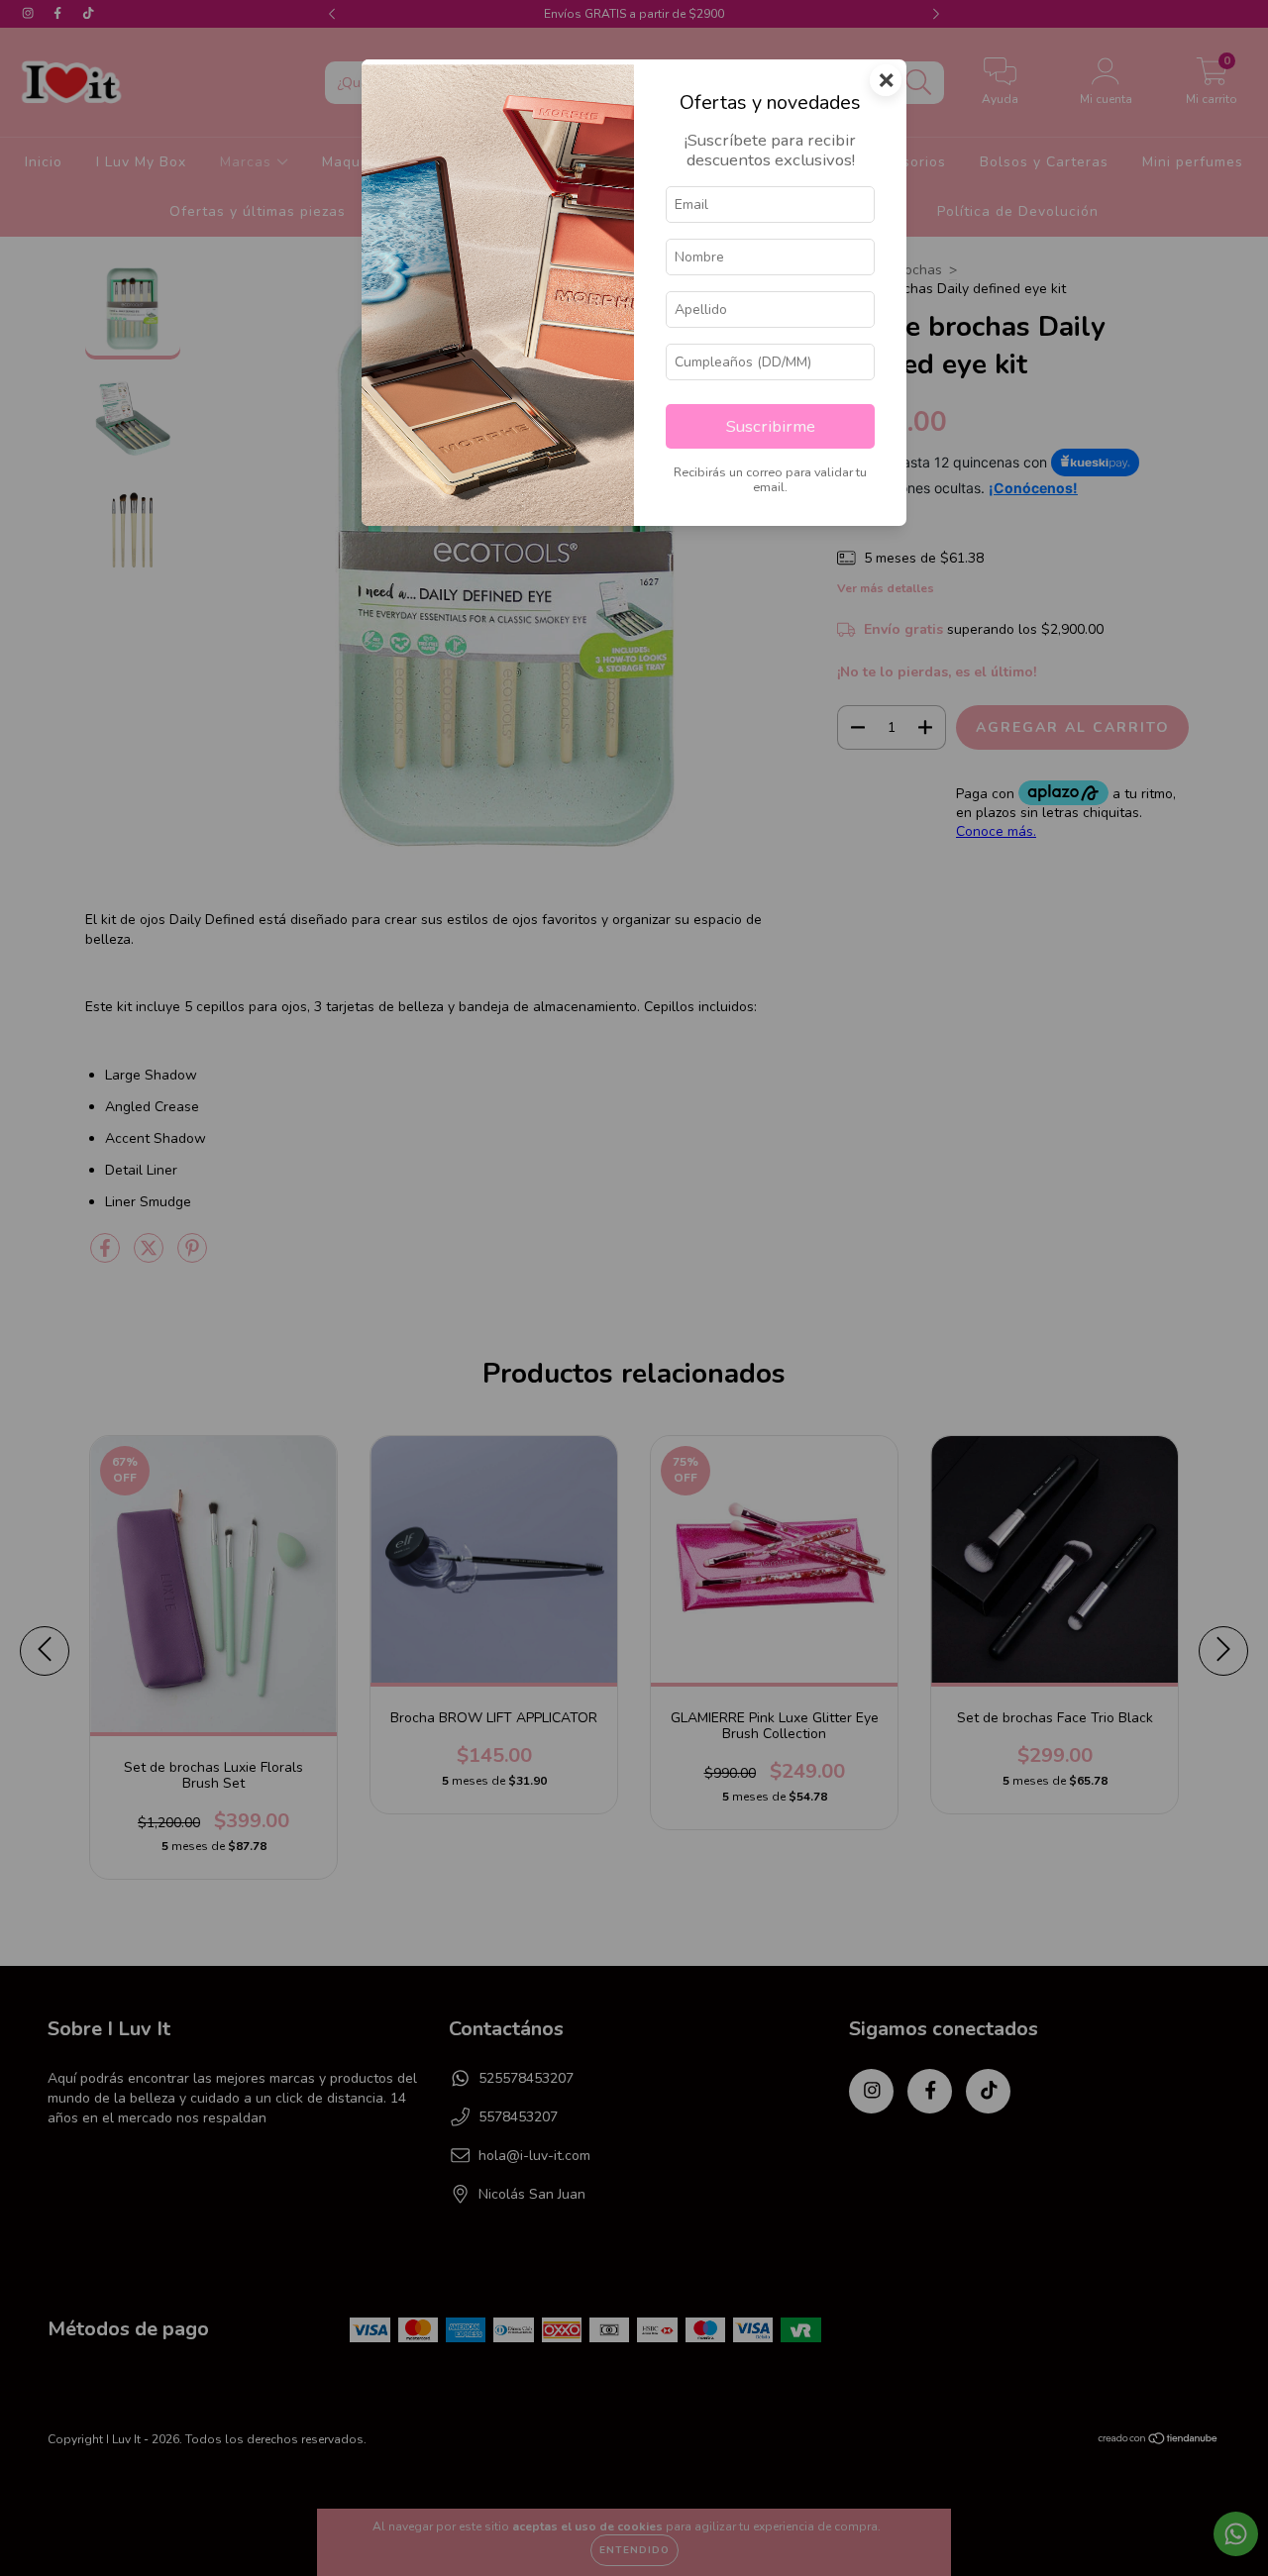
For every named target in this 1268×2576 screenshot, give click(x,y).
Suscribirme (771, 426)
